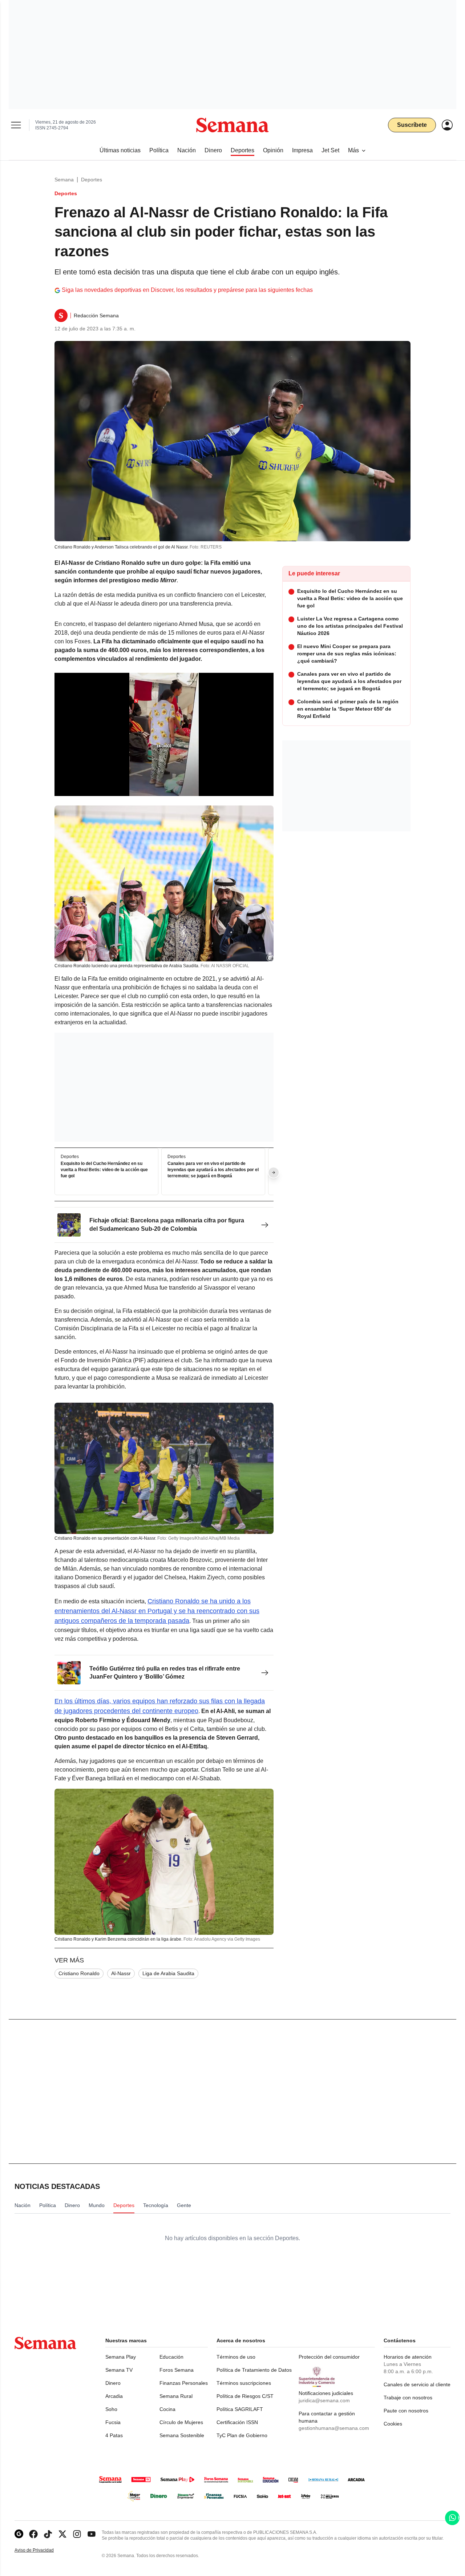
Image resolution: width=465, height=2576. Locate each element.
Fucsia (113, 2422)
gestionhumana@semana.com (334, 2428)
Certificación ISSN (237, 2422)
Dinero (113, 2383)
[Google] (19, 2534)
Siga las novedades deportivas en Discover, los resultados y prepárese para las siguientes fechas (187, 290)
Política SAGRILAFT (240, 2409)
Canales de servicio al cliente (417, 2384)
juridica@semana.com (324, 2400)
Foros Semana (177, 2370)
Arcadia (114, 2396)
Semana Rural (176, 2396)
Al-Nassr (121, 1973)
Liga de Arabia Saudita (168, 1973)
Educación (171, 2357)
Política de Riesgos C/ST (245, 2396)
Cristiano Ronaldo (79, 1973)
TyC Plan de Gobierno (242, 2435)
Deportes (92, 180)
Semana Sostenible (182, 2435)
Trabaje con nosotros (408, 2398)
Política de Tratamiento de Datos (254, 2370)
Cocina (167, 2409)
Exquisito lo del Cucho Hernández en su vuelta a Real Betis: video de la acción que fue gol (104, 1170)
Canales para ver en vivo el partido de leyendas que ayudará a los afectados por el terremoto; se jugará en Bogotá (213, 1170)
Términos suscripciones (244, 2383)
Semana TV (119, 2370)
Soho (111, 2409)
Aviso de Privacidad (42, 2550)
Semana (64, 180)
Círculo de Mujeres (181, 2422)
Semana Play (121, 2357)
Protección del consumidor (329, 2357)
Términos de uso (236, 2357)
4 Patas (114, 2435)
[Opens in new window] (33, 2534)
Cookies (393, 2424)
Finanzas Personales (184, 2383)
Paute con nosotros (406, 2411)
